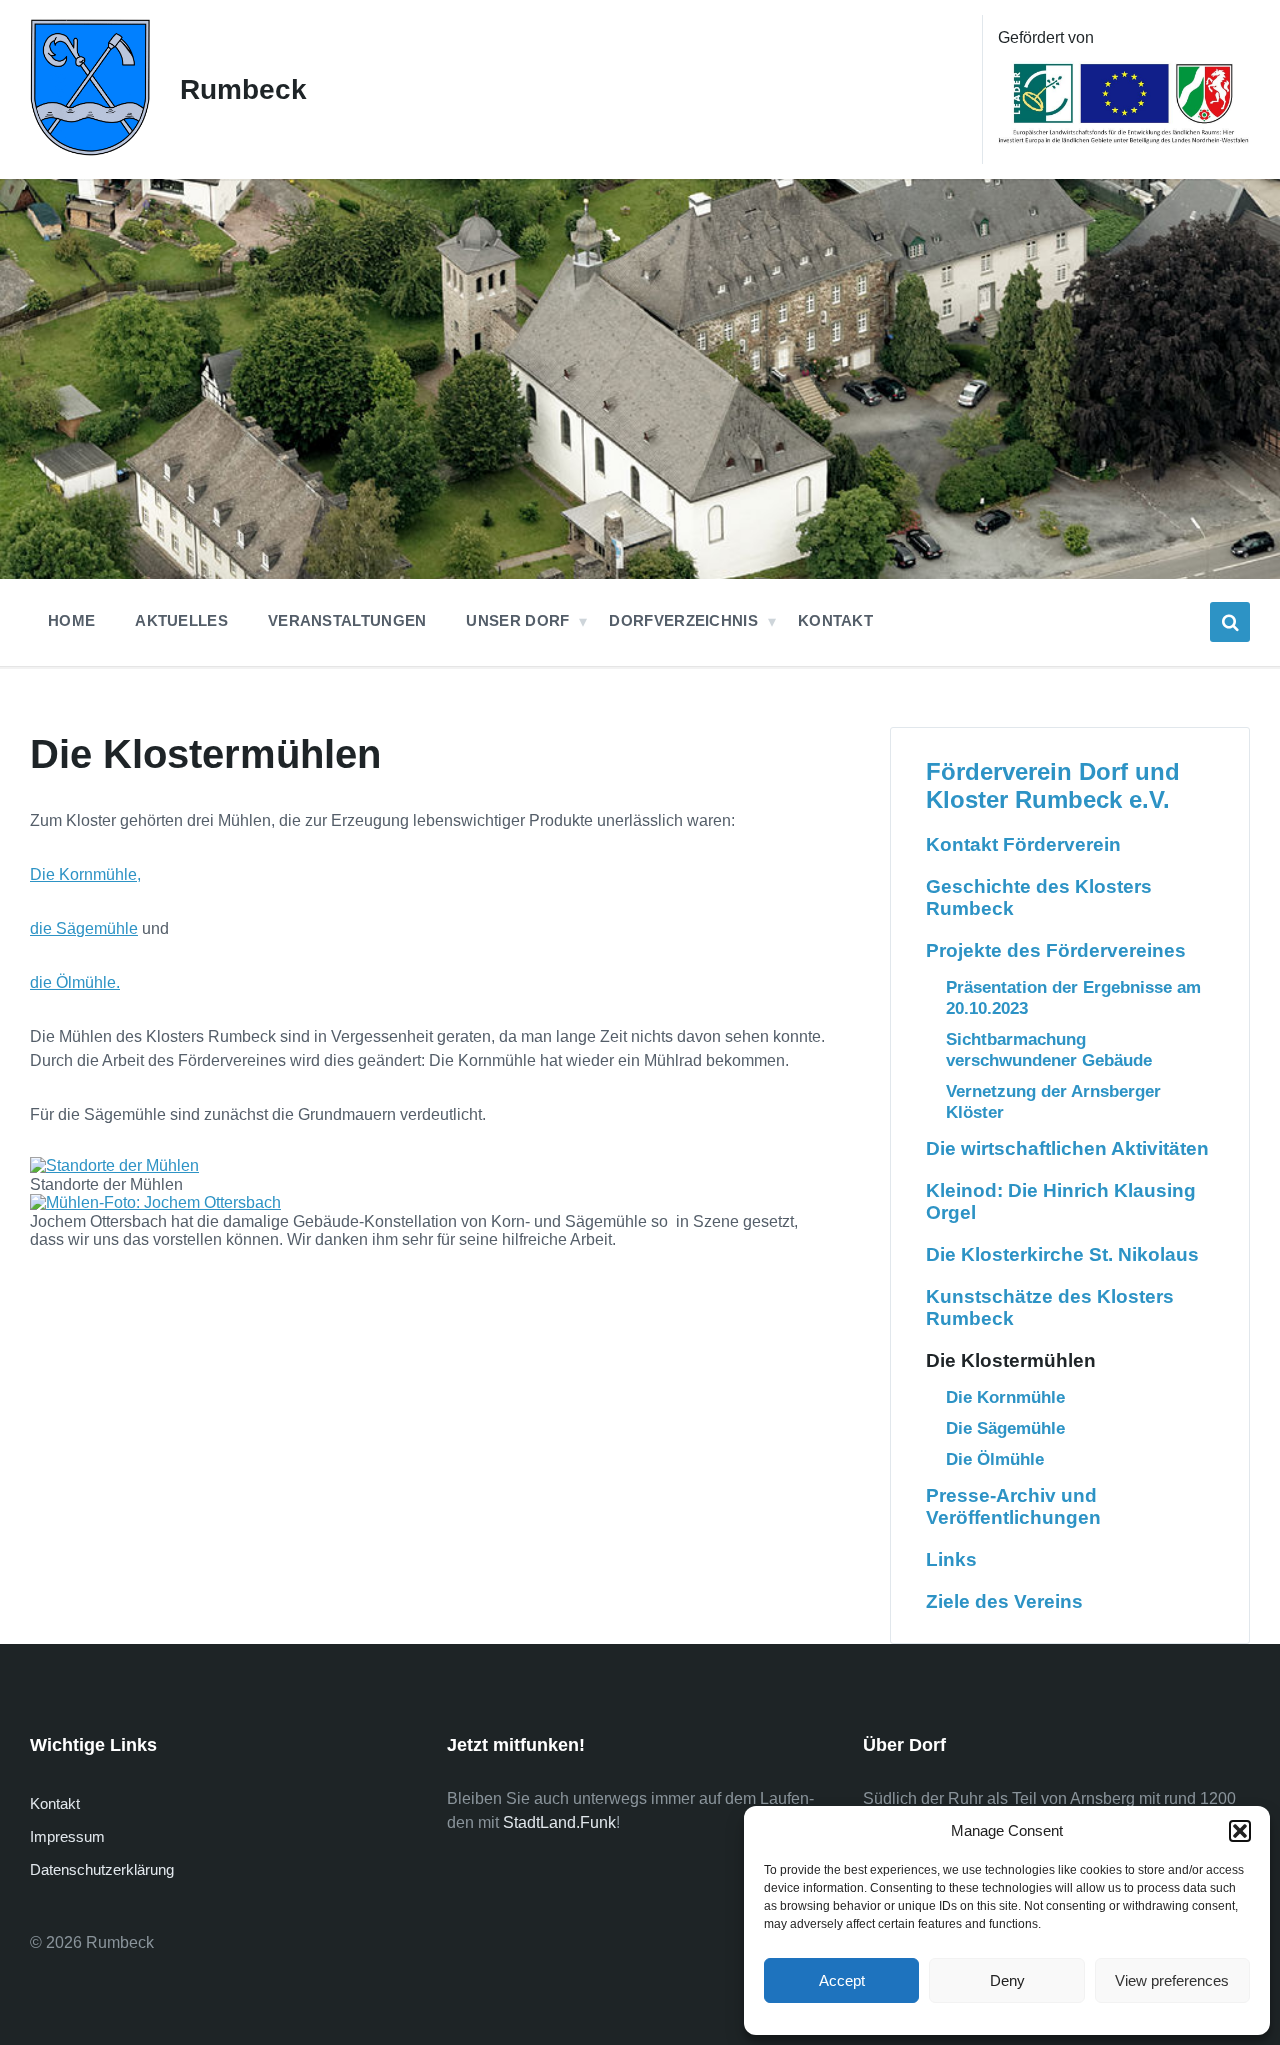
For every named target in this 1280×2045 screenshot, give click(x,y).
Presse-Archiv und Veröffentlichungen (1013, 1506)
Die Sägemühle (1005, 1428)
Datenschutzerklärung (102, 1869)
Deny (1007, 1980)
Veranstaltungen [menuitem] (347, 620)
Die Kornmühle (83, 874)
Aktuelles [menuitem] (181, 620)
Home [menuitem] (71, 620)
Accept (842, 1980)
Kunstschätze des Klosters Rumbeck (1050, 1307)
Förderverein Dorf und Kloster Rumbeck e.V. (1053, 785)
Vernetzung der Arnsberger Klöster (1053, 1101)
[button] (1240, 1831)
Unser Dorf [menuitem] (517, 620)
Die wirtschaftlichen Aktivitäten (1067, 1148)
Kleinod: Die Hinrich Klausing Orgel (1061, 1201)
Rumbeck (243, 89)
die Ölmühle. (75, 982)
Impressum (67, 1836)
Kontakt (55, 1803)
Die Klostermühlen (1011, 1360)
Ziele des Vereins (1004, 1601)
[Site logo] (90, 150)
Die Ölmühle (995, 1459)
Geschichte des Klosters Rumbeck (1039, 897)
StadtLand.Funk (559, 1822)
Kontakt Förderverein (1023, 844)
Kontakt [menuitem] (835, 620)
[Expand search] (1230, 622)
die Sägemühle (84, 928)
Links (951, 1559)
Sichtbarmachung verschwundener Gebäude (1049, 1049)
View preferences (1172, 1980)
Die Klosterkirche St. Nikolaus (1062, 1254)
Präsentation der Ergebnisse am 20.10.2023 (1073, 997)
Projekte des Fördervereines (1056, 950)
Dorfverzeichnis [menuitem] (683, 620)
